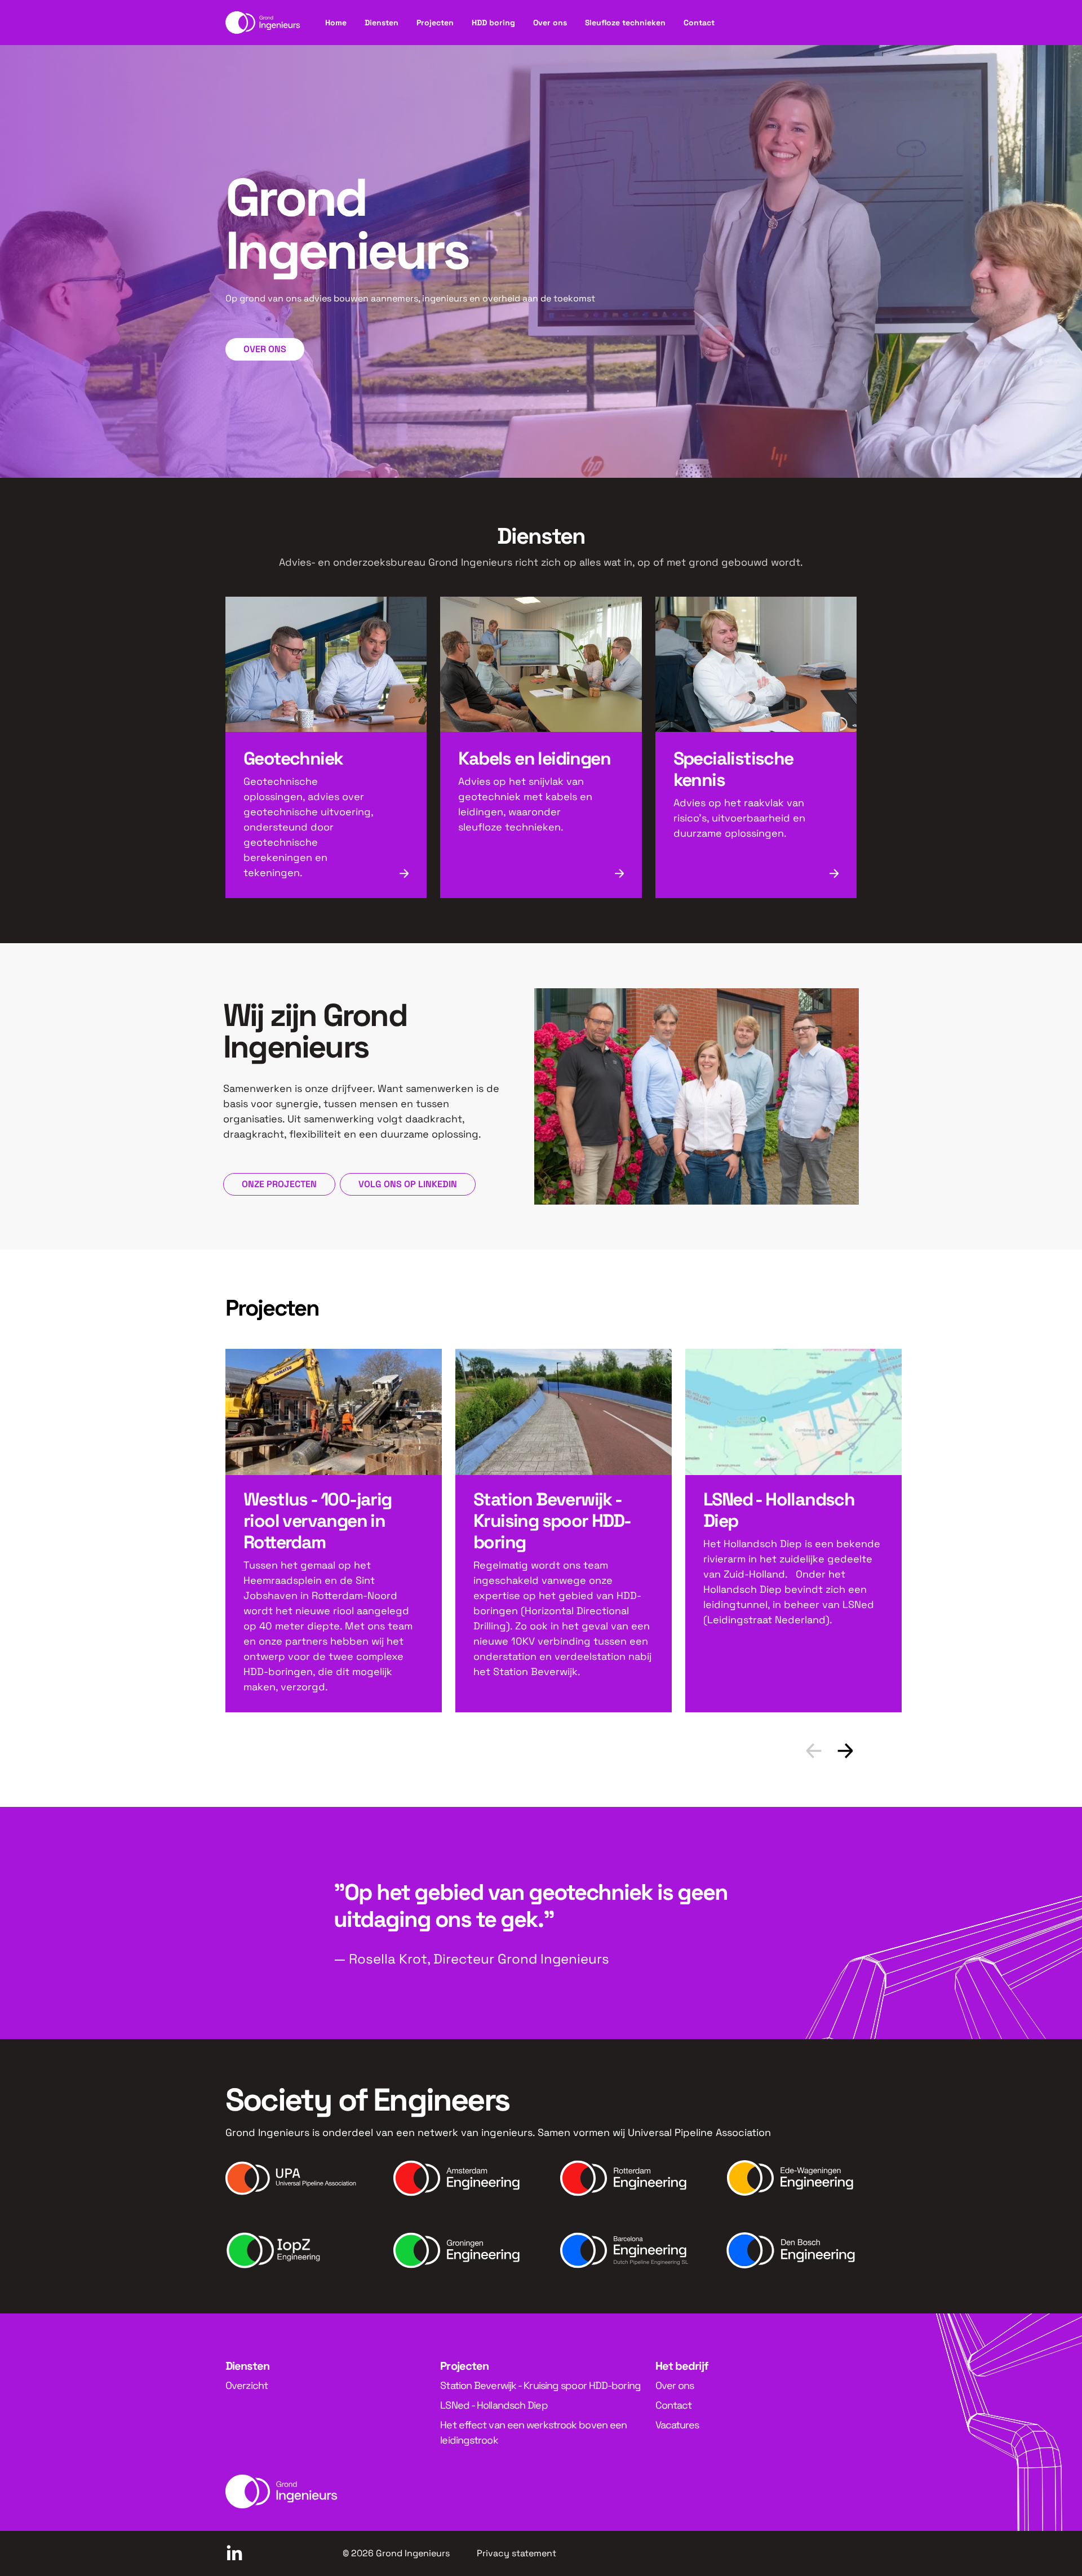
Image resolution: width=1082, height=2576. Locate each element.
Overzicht (247, 2385)
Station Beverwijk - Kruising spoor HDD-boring (540, 2385)
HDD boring (493, 23)
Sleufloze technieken (625, 23)
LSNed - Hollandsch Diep (494, 2405)
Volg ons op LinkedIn (408, 1184)
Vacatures (677, 2425)
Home (336, 23)
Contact (699, 23)
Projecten (435, 23)
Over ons (550, 23)
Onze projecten (279, 1184)
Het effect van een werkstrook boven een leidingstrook (533, 2432)
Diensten (382, 23)
